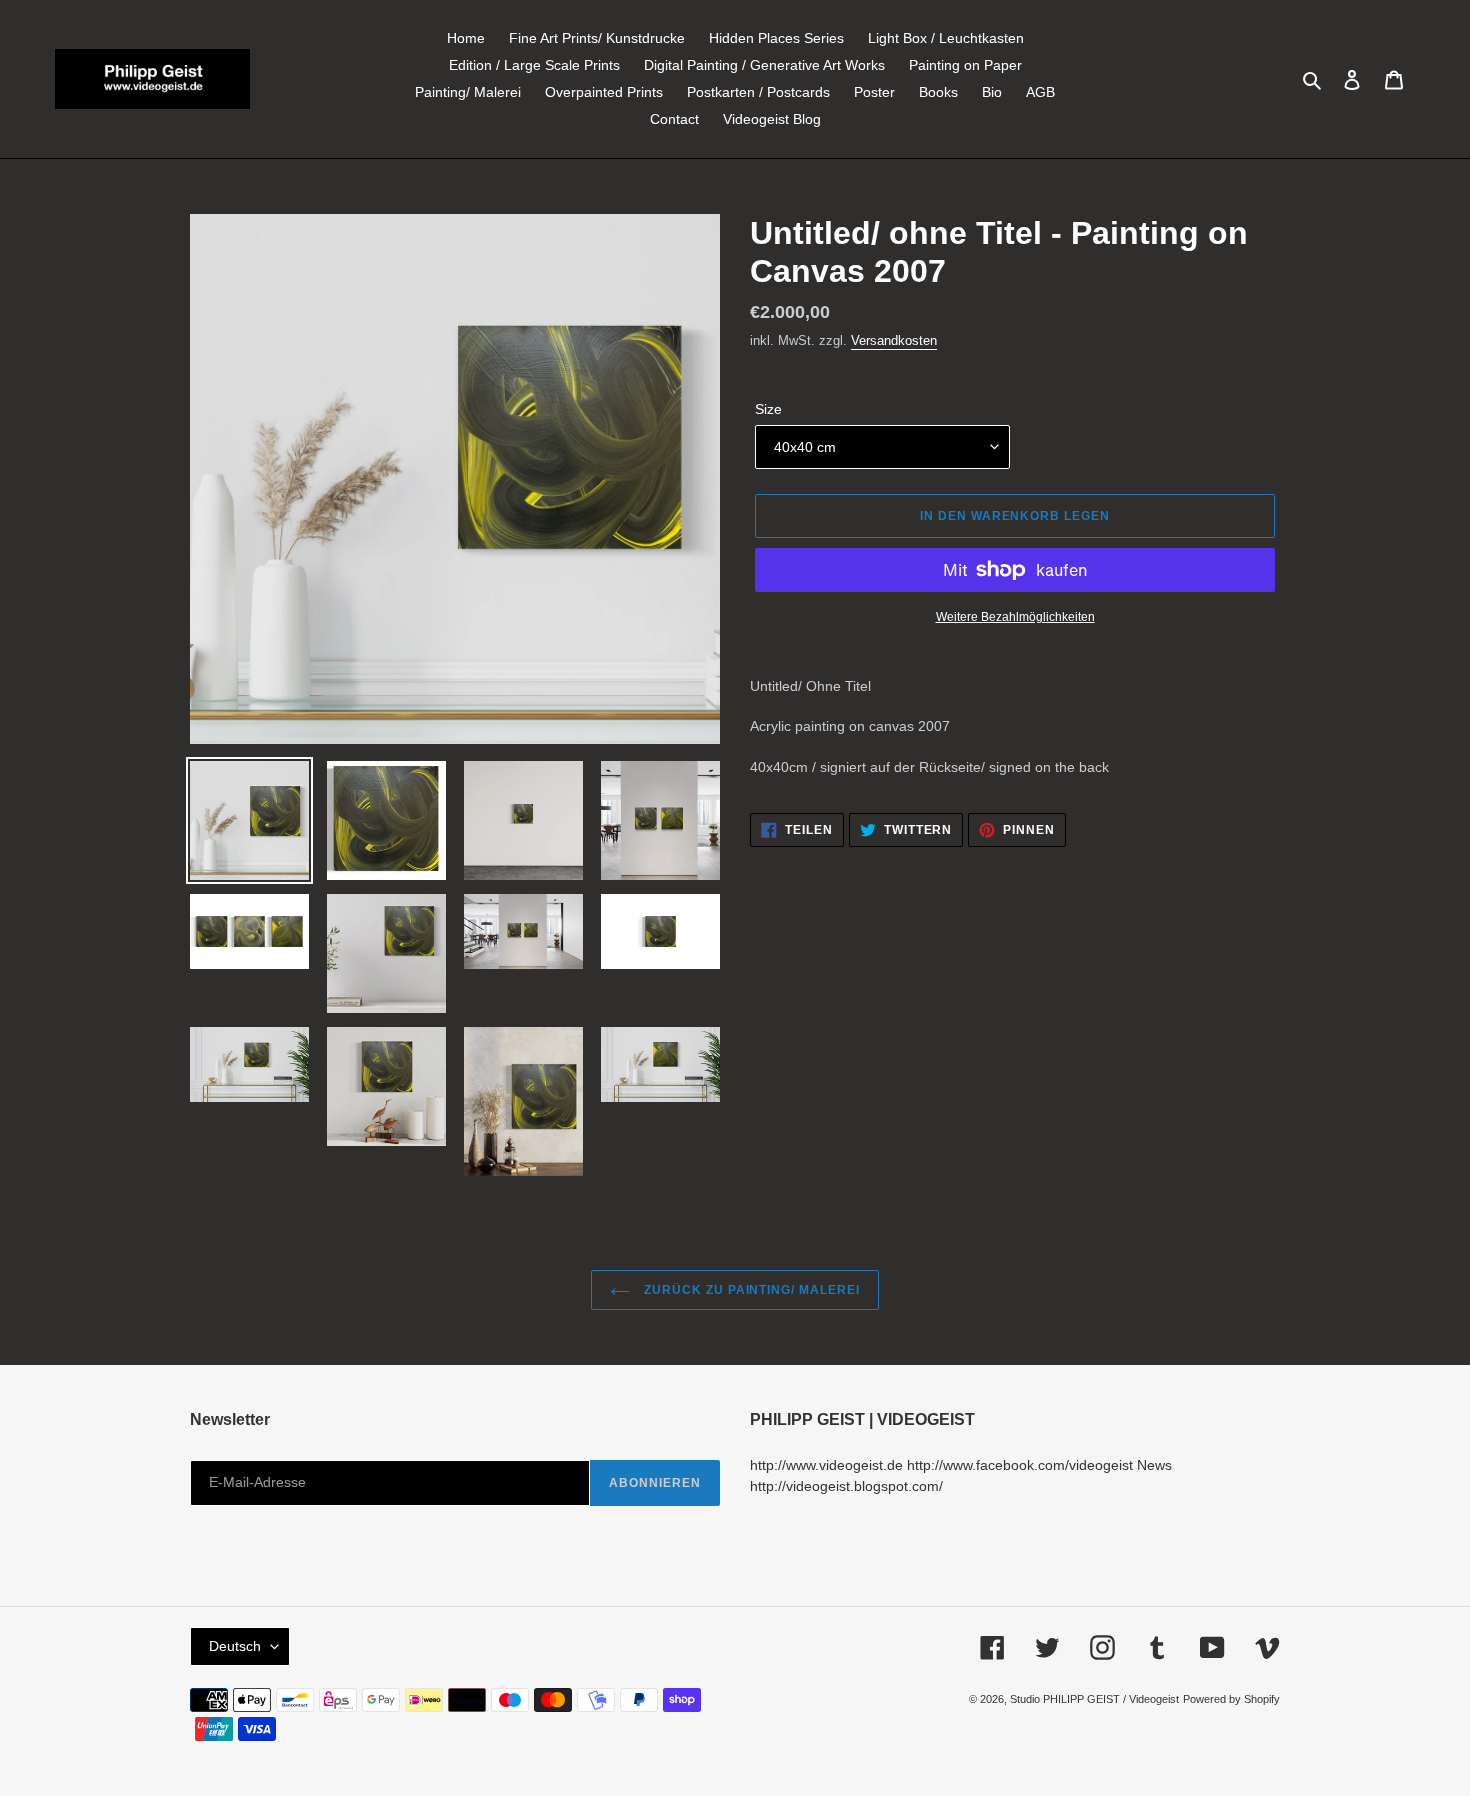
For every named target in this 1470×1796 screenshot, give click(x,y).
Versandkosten (894, 340)
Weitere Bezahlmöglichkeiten (1015, 617)
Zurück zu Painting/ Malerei (750, 1290)
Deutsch (235, 1646)
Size (768, 409)
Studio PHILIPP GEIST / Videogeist (1094, 1699)
